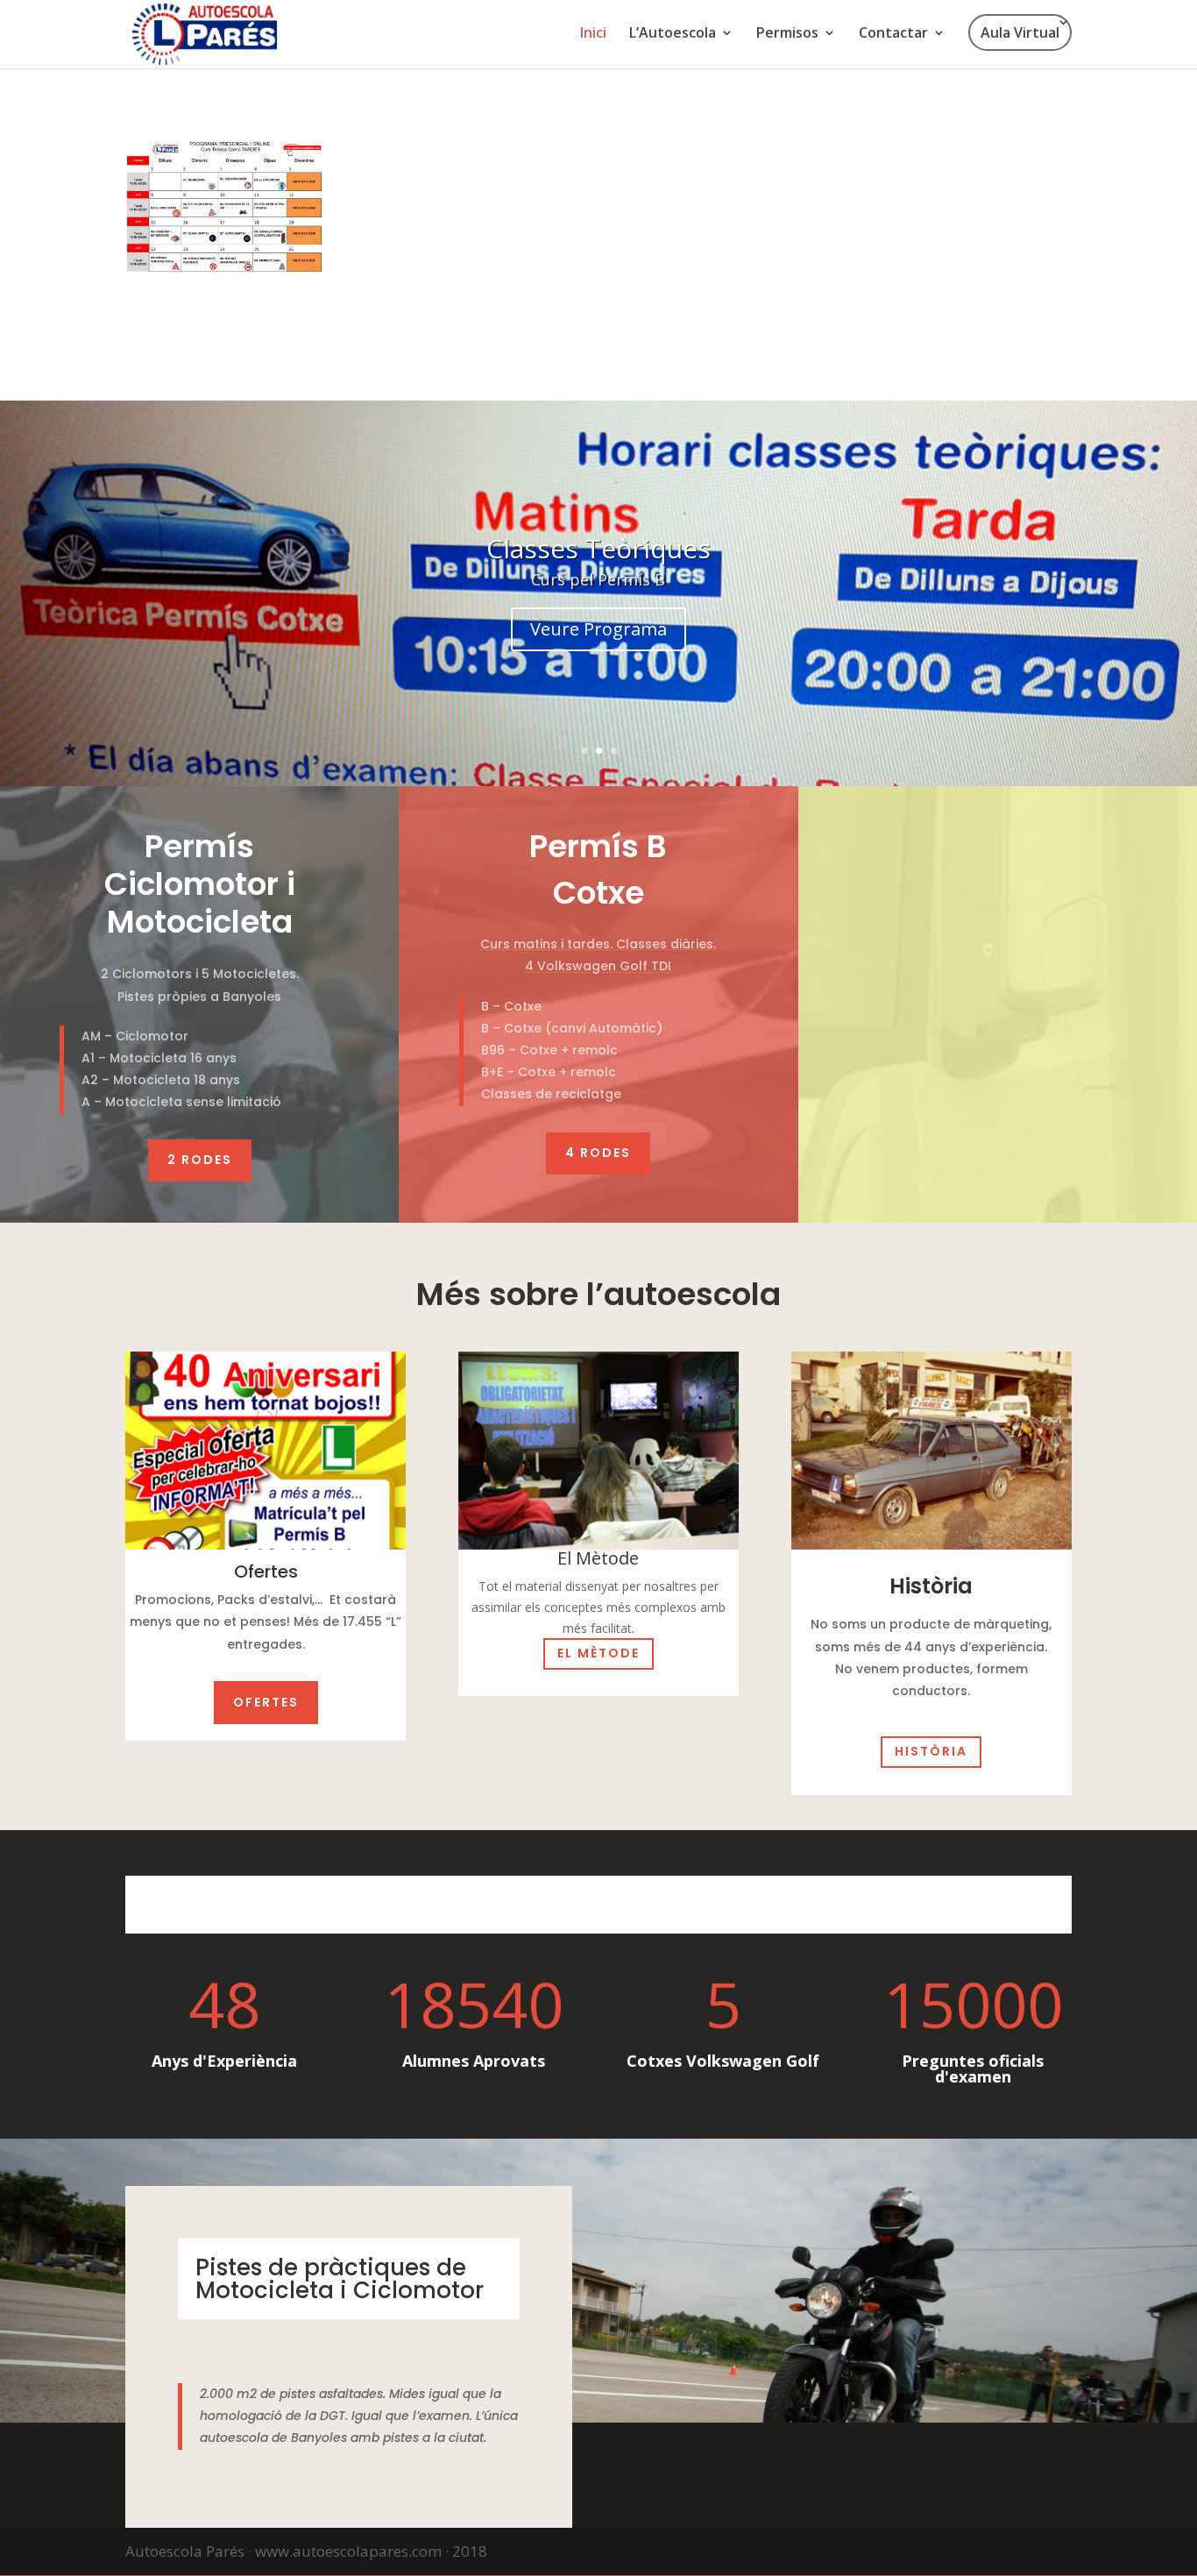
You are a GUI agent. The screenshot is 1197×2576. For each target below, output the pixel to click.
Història (931, 1752)
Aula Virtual (1020, 32)
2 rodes (200, 1160)
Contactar (893, 34)
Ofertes (266, 1701)
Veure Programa (598, 629)
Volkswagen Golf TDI (602, 967)
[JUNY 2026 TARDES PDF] (224, 273)
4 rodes (598, 1153)
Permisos (787, 34)
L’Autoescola (673, 34)
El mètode (598, 1653)
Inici (593, 34)
